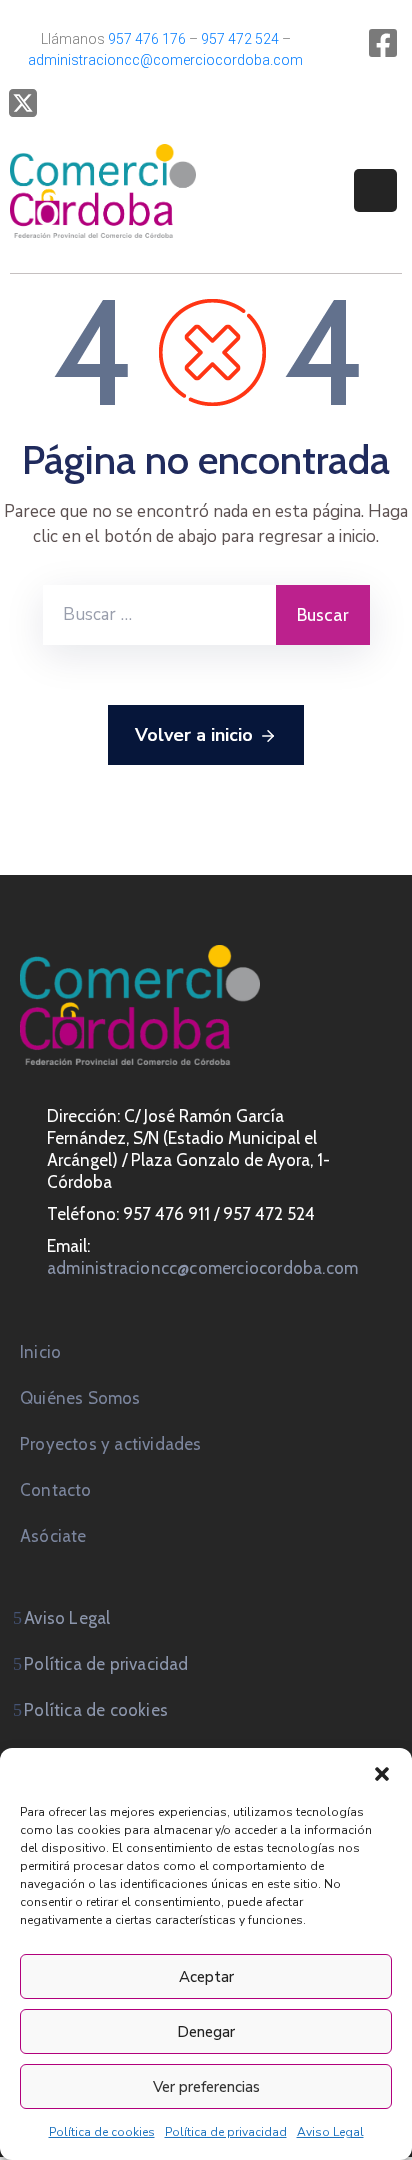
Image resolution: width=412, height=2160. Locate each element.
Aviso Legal (330, 2132)
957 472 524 (240, 39)
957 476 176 (147, 39)
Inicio (40, 1352)
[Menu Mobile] (375, 190)
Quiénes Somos (80, 1398)
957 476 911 (166, 1214)
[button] (382, 1773)
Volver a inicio (194, 735)
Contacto (56, 1490)
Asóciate (53, 1536)
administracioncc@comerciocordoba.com (165, 60)
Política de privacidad (226, 2132)
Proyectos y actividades (111, 1444)
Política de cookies (102, 2132)
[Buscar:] (159, 615)
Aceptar (206, 1977)
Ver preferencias (206, 2087)
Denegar (206, 2032)
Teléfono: (85, 1214)
